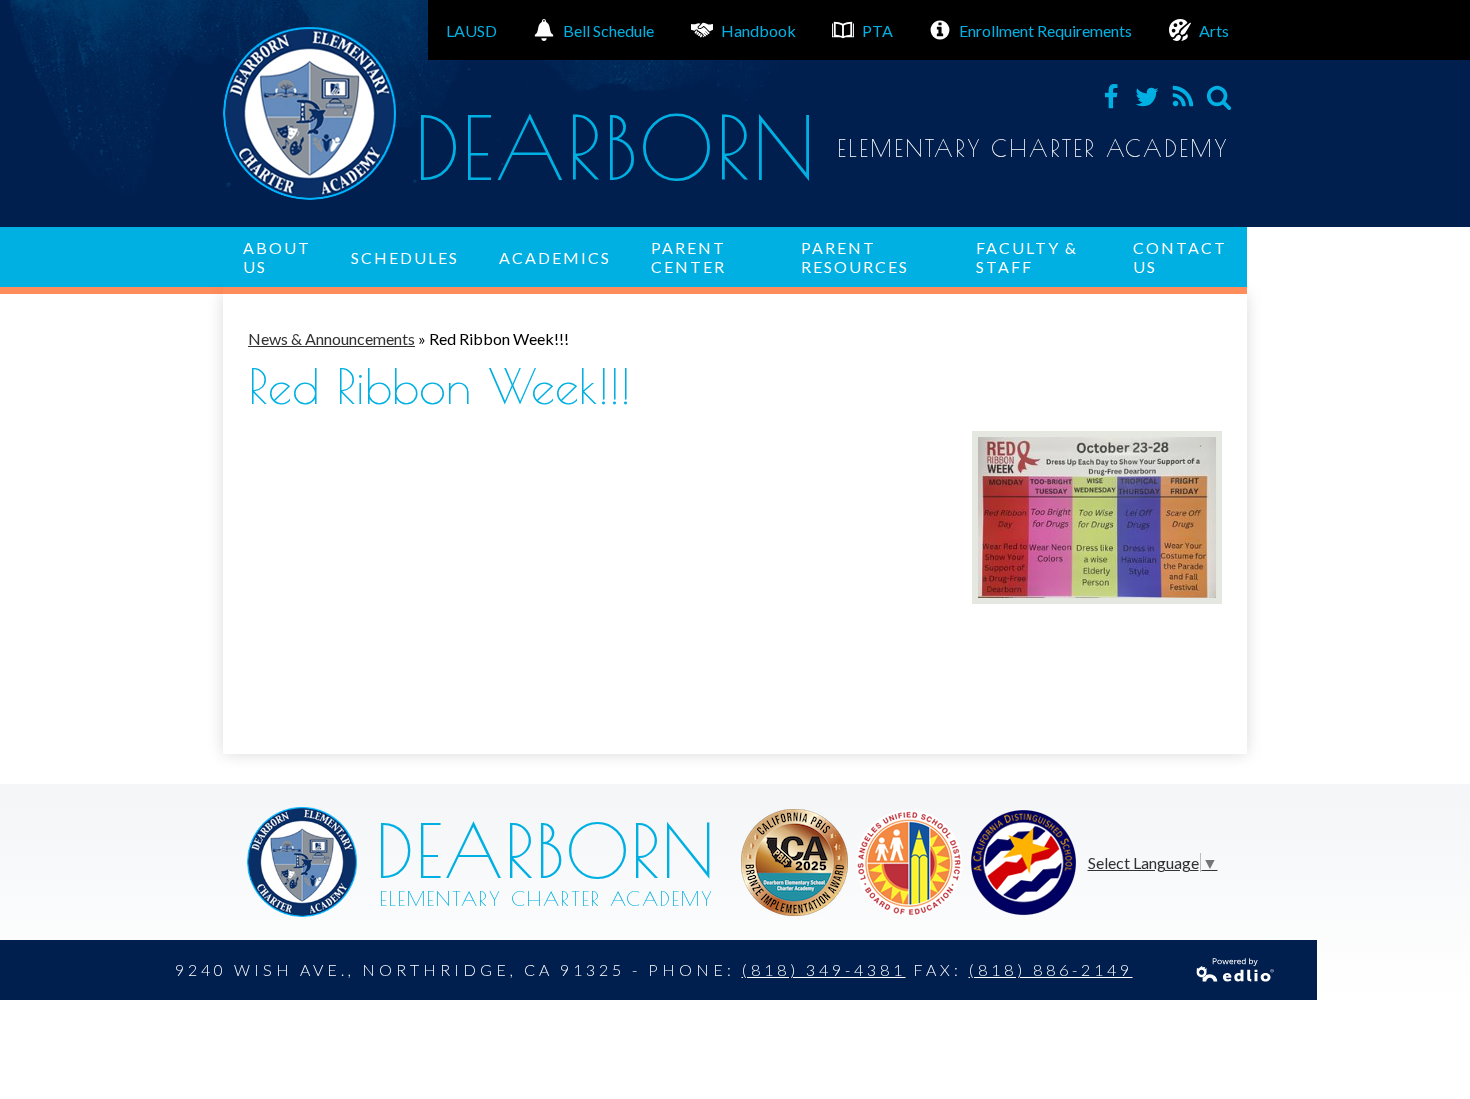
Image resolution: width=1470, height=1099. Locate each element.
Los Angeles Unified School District (794, 862)
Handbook (758, 30)
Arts (1214, 30)
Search (1219, 97)
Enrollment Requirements (1045, 30)
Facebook (1111, 97)
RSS (1183, 97)
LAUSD (471, 30)
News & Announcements (331, 338)
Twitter (1147, 97)
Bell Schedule (608, 30)
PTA (877, 30)
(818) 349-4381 (824, 969)
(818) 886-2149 (1051, 969)
